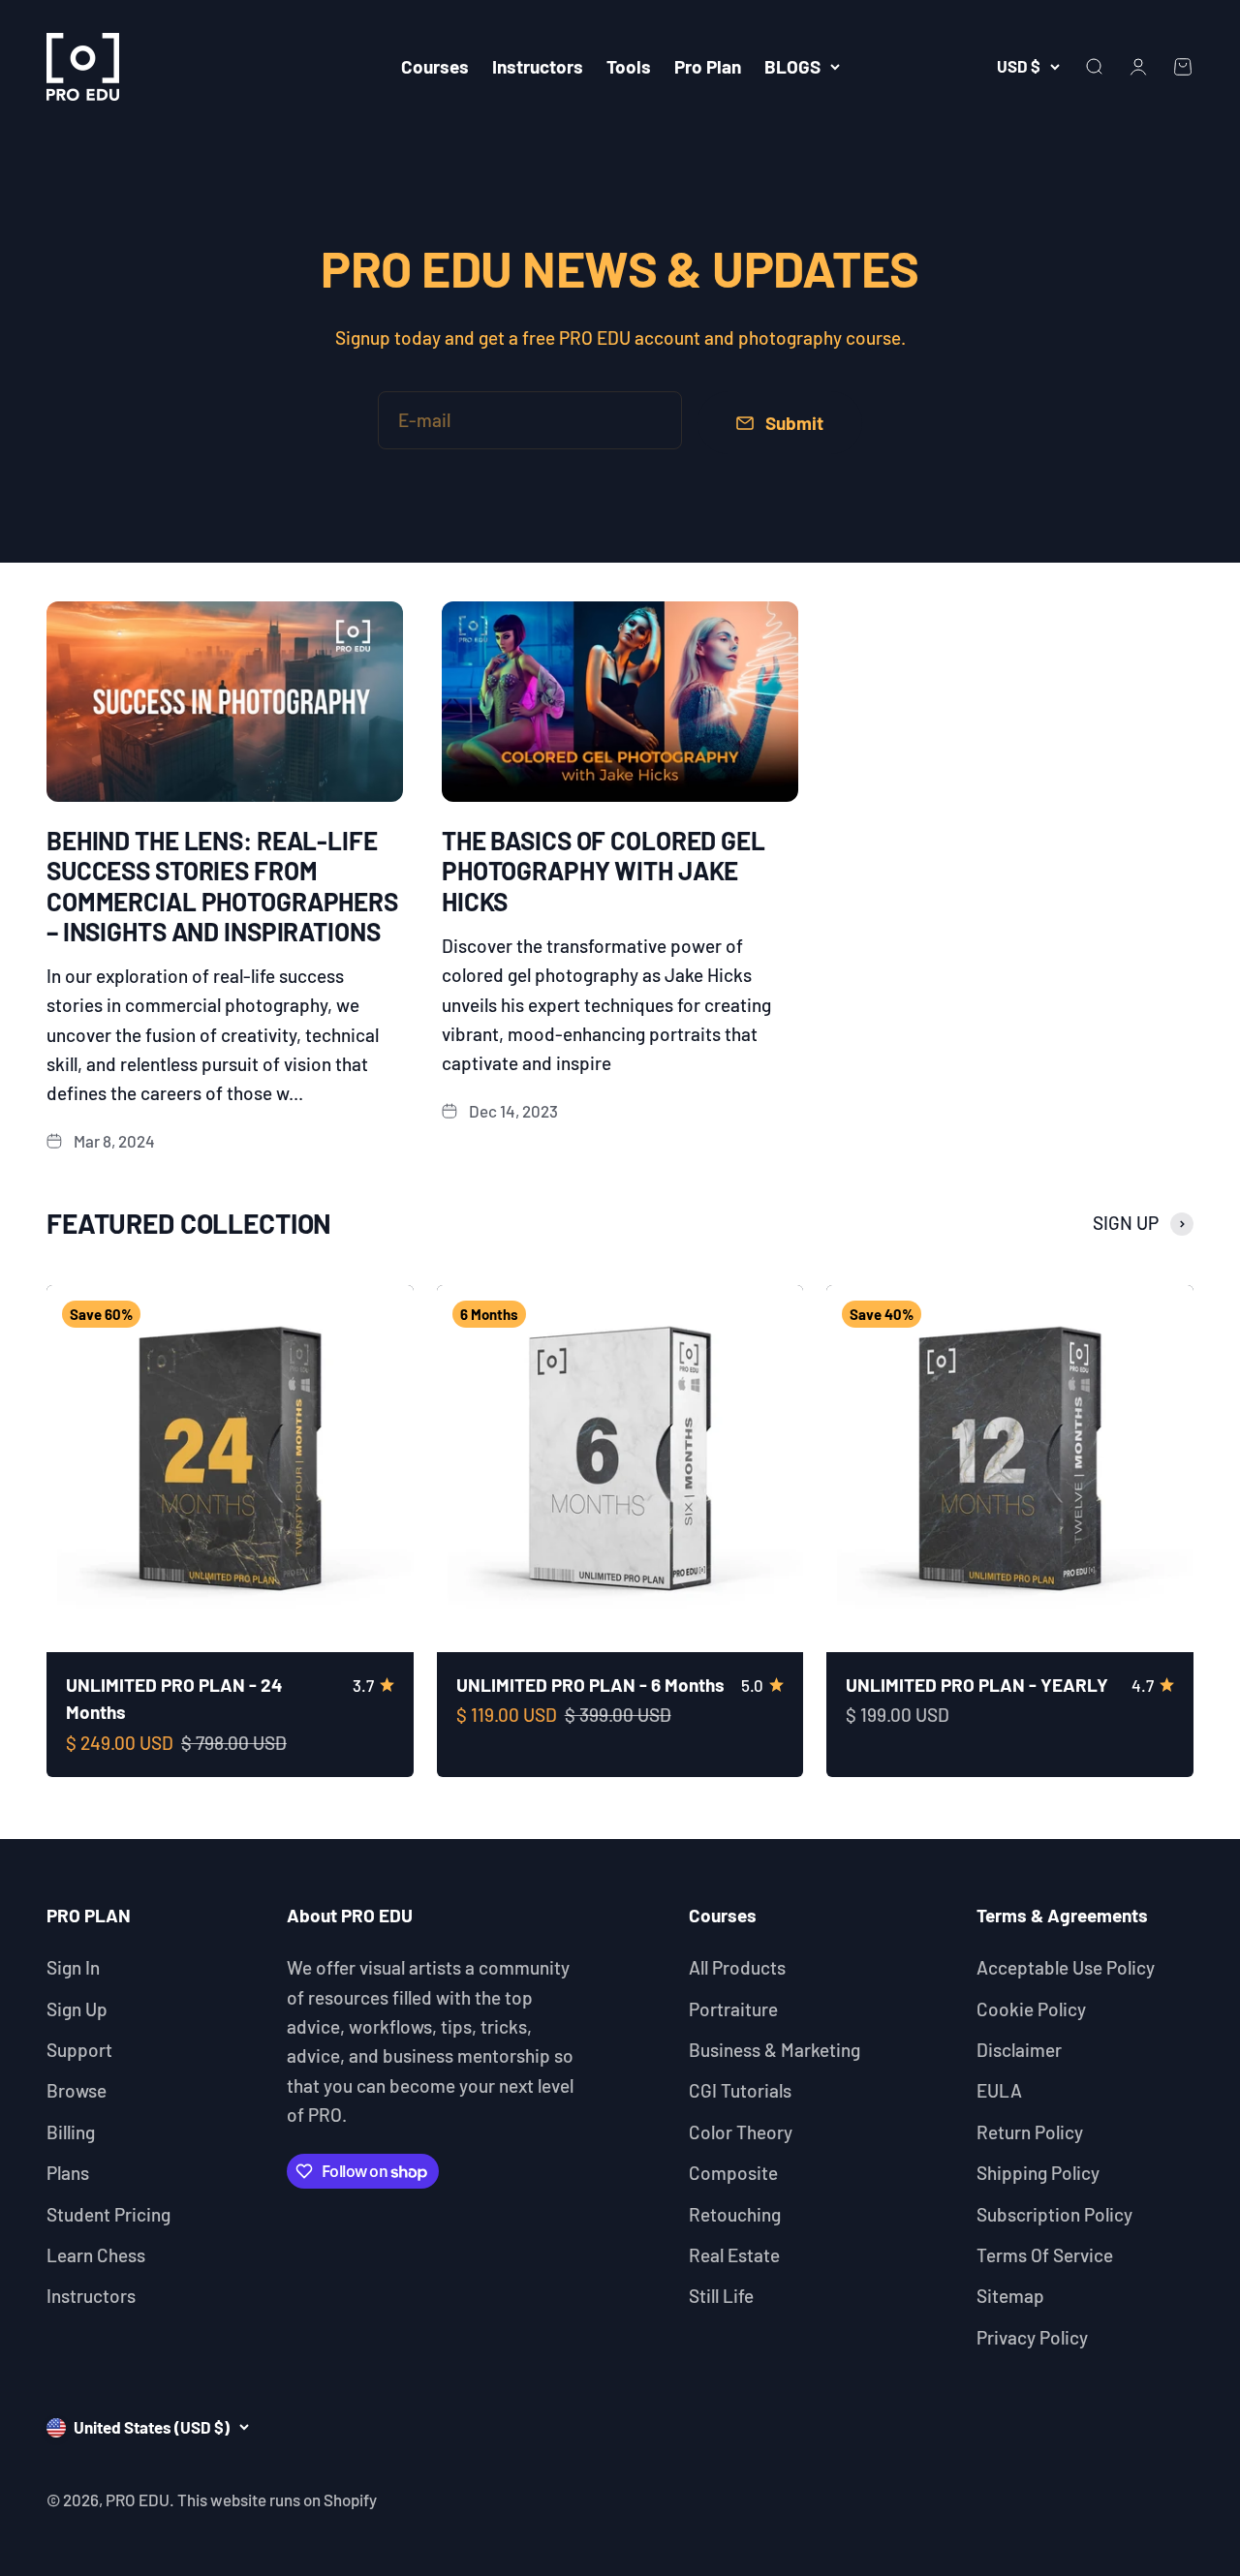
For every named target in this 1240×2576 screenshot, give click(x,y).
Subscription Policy (1054, 2214)
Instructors (538, 66)
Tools (629, 66)
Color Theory (741, 2132)
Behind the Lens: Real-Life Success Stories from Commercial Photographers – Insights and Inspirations (222, 886)
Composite (733, 2173)
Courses (435, 66)
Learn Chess (96, 2255)
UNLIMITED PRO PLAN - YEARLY (977, 1685)
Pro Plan (708, 66)
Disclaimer (1019, 2050)
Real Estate (734, 2255)
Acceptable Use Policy (1066, 1967)
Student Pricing (108, 2214)
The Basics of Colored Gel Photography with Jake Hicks (604, 870)
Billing (71, 2132)
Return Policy (1030, 2132)
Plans (68, 2173)
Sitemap (1010, 2296)
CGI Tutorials (740, 2090)
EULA (999, 2090)
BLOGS (792, 66)
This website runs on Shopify (277, 2499)
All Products (737, 1967)
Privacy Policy (1032, 2337)
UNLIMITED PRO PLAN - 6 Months (590, 1685)
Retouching (735, 2214)
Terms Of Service (1045, 2255)
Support (79, 2050)
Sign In (73, 1967)
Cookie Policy (1031, 2009)
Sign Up (77, 2009)
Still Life (721, 2296)
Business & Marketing (775, 2050)
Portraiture (733, 2009)
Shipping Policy (1038, 2173)
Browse (77, 2090)
